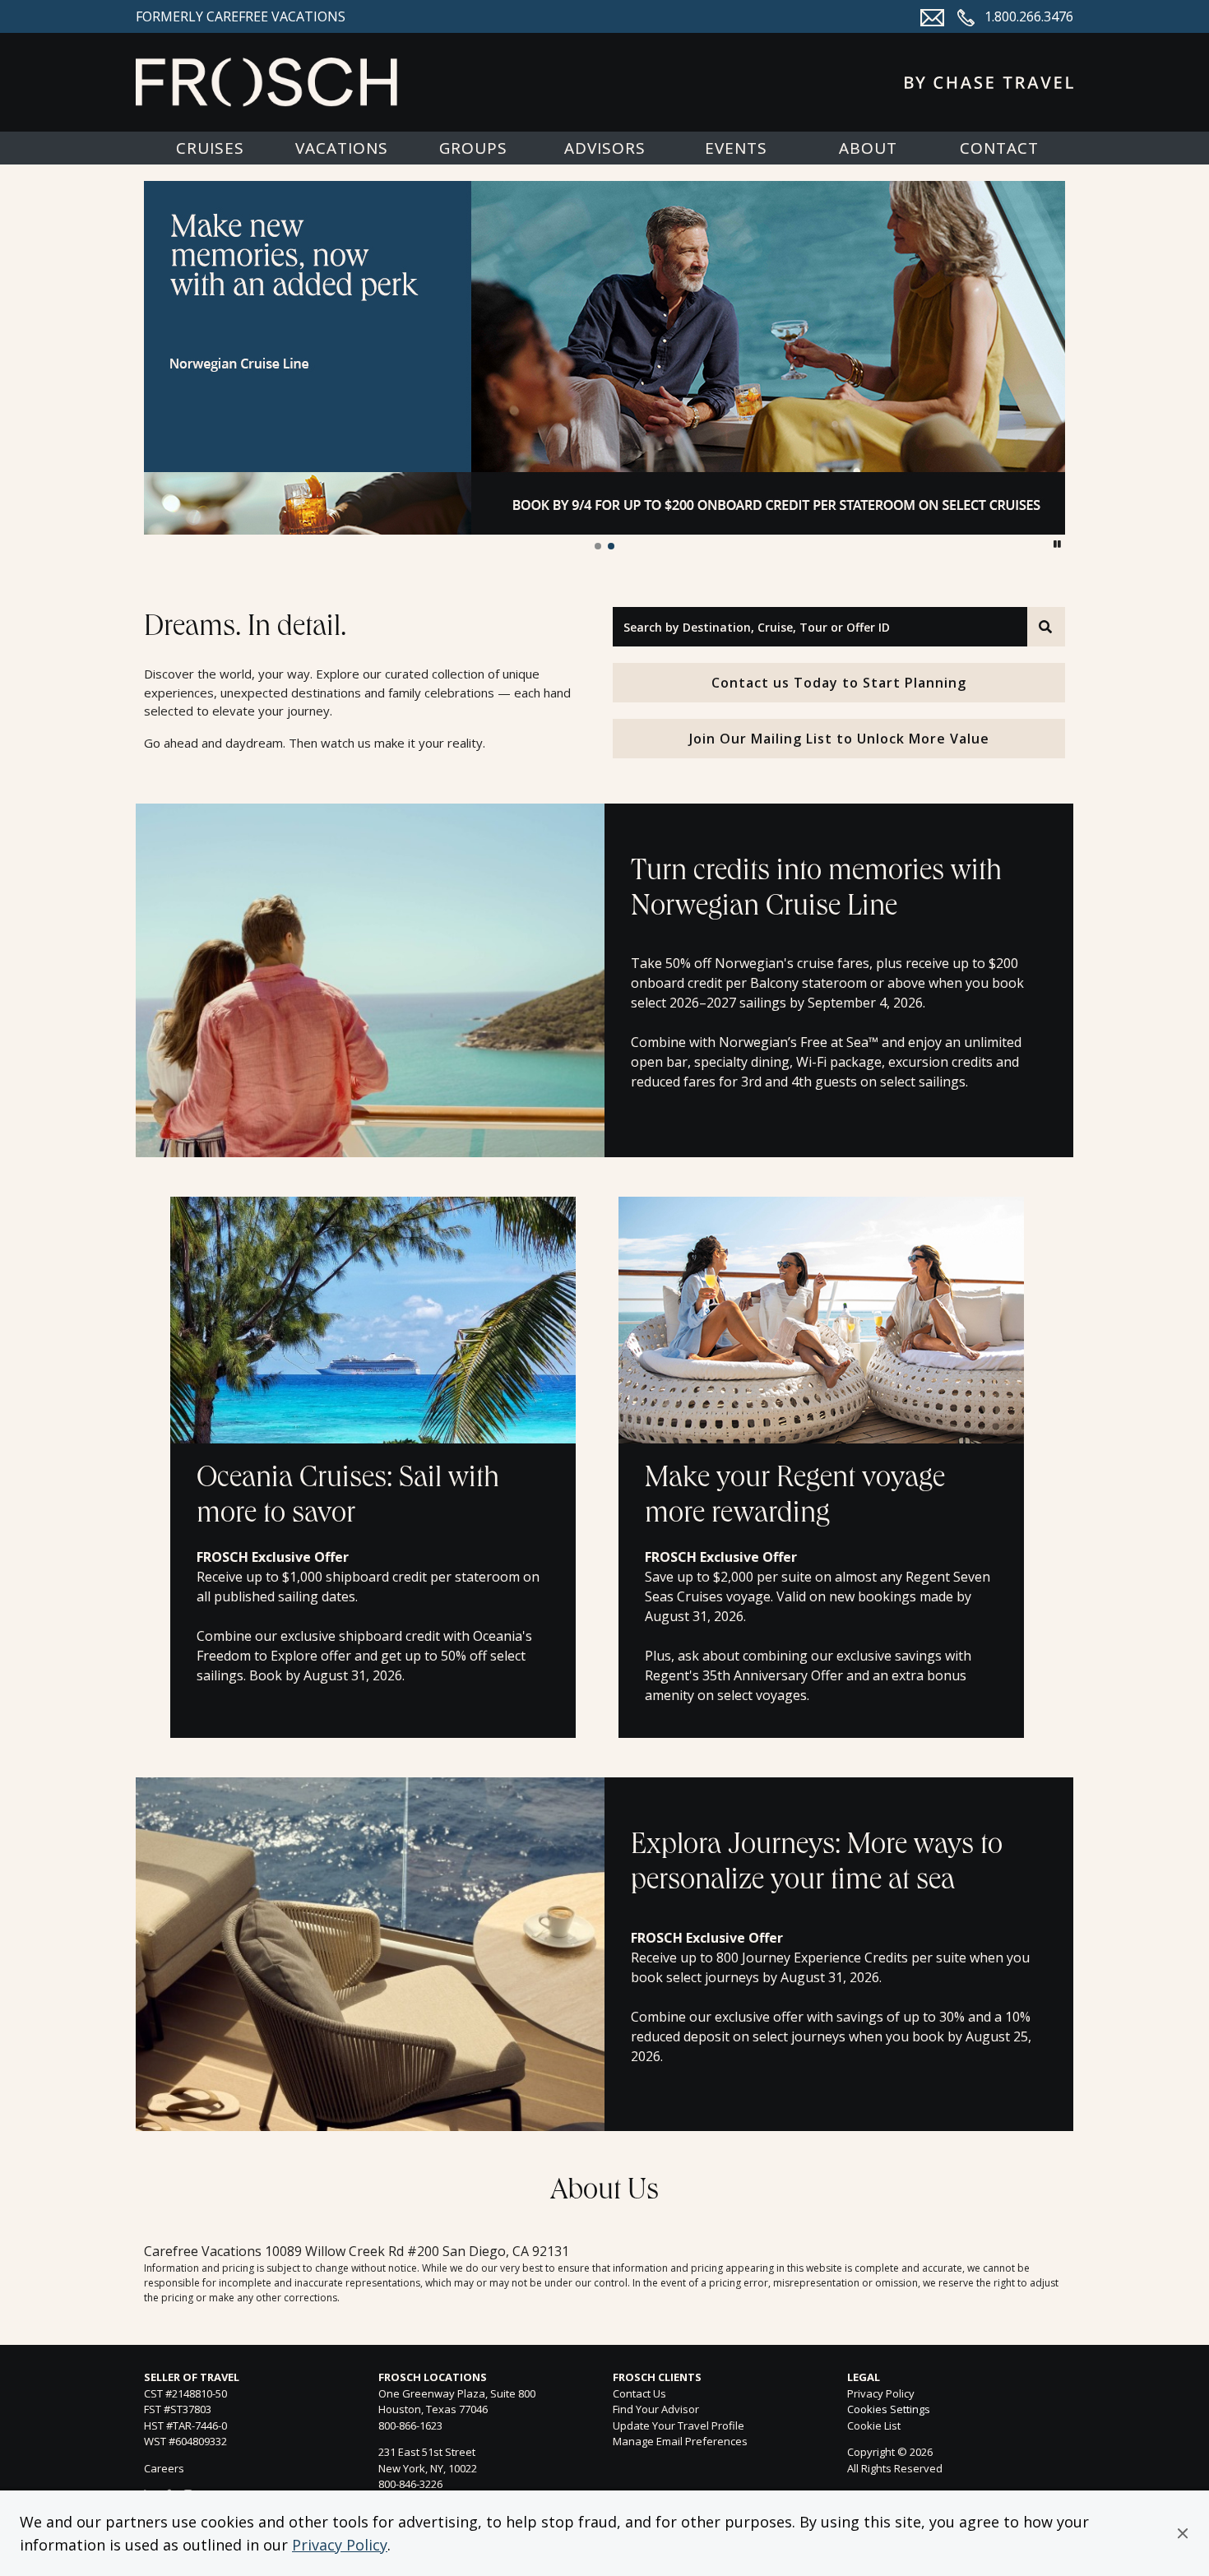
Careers (164, 2468)
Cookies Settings (889, 2410)
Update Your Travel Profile (679, 2425)
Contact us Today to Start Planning (839, 683)
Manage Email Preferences (680, 2441)
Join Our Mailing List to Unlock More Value (839, 739)
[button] (1183, 2533)
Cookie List (874, 2425)
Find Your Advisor (656, 2409)
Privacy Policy (340, 2545)
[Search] (1046, 627)
